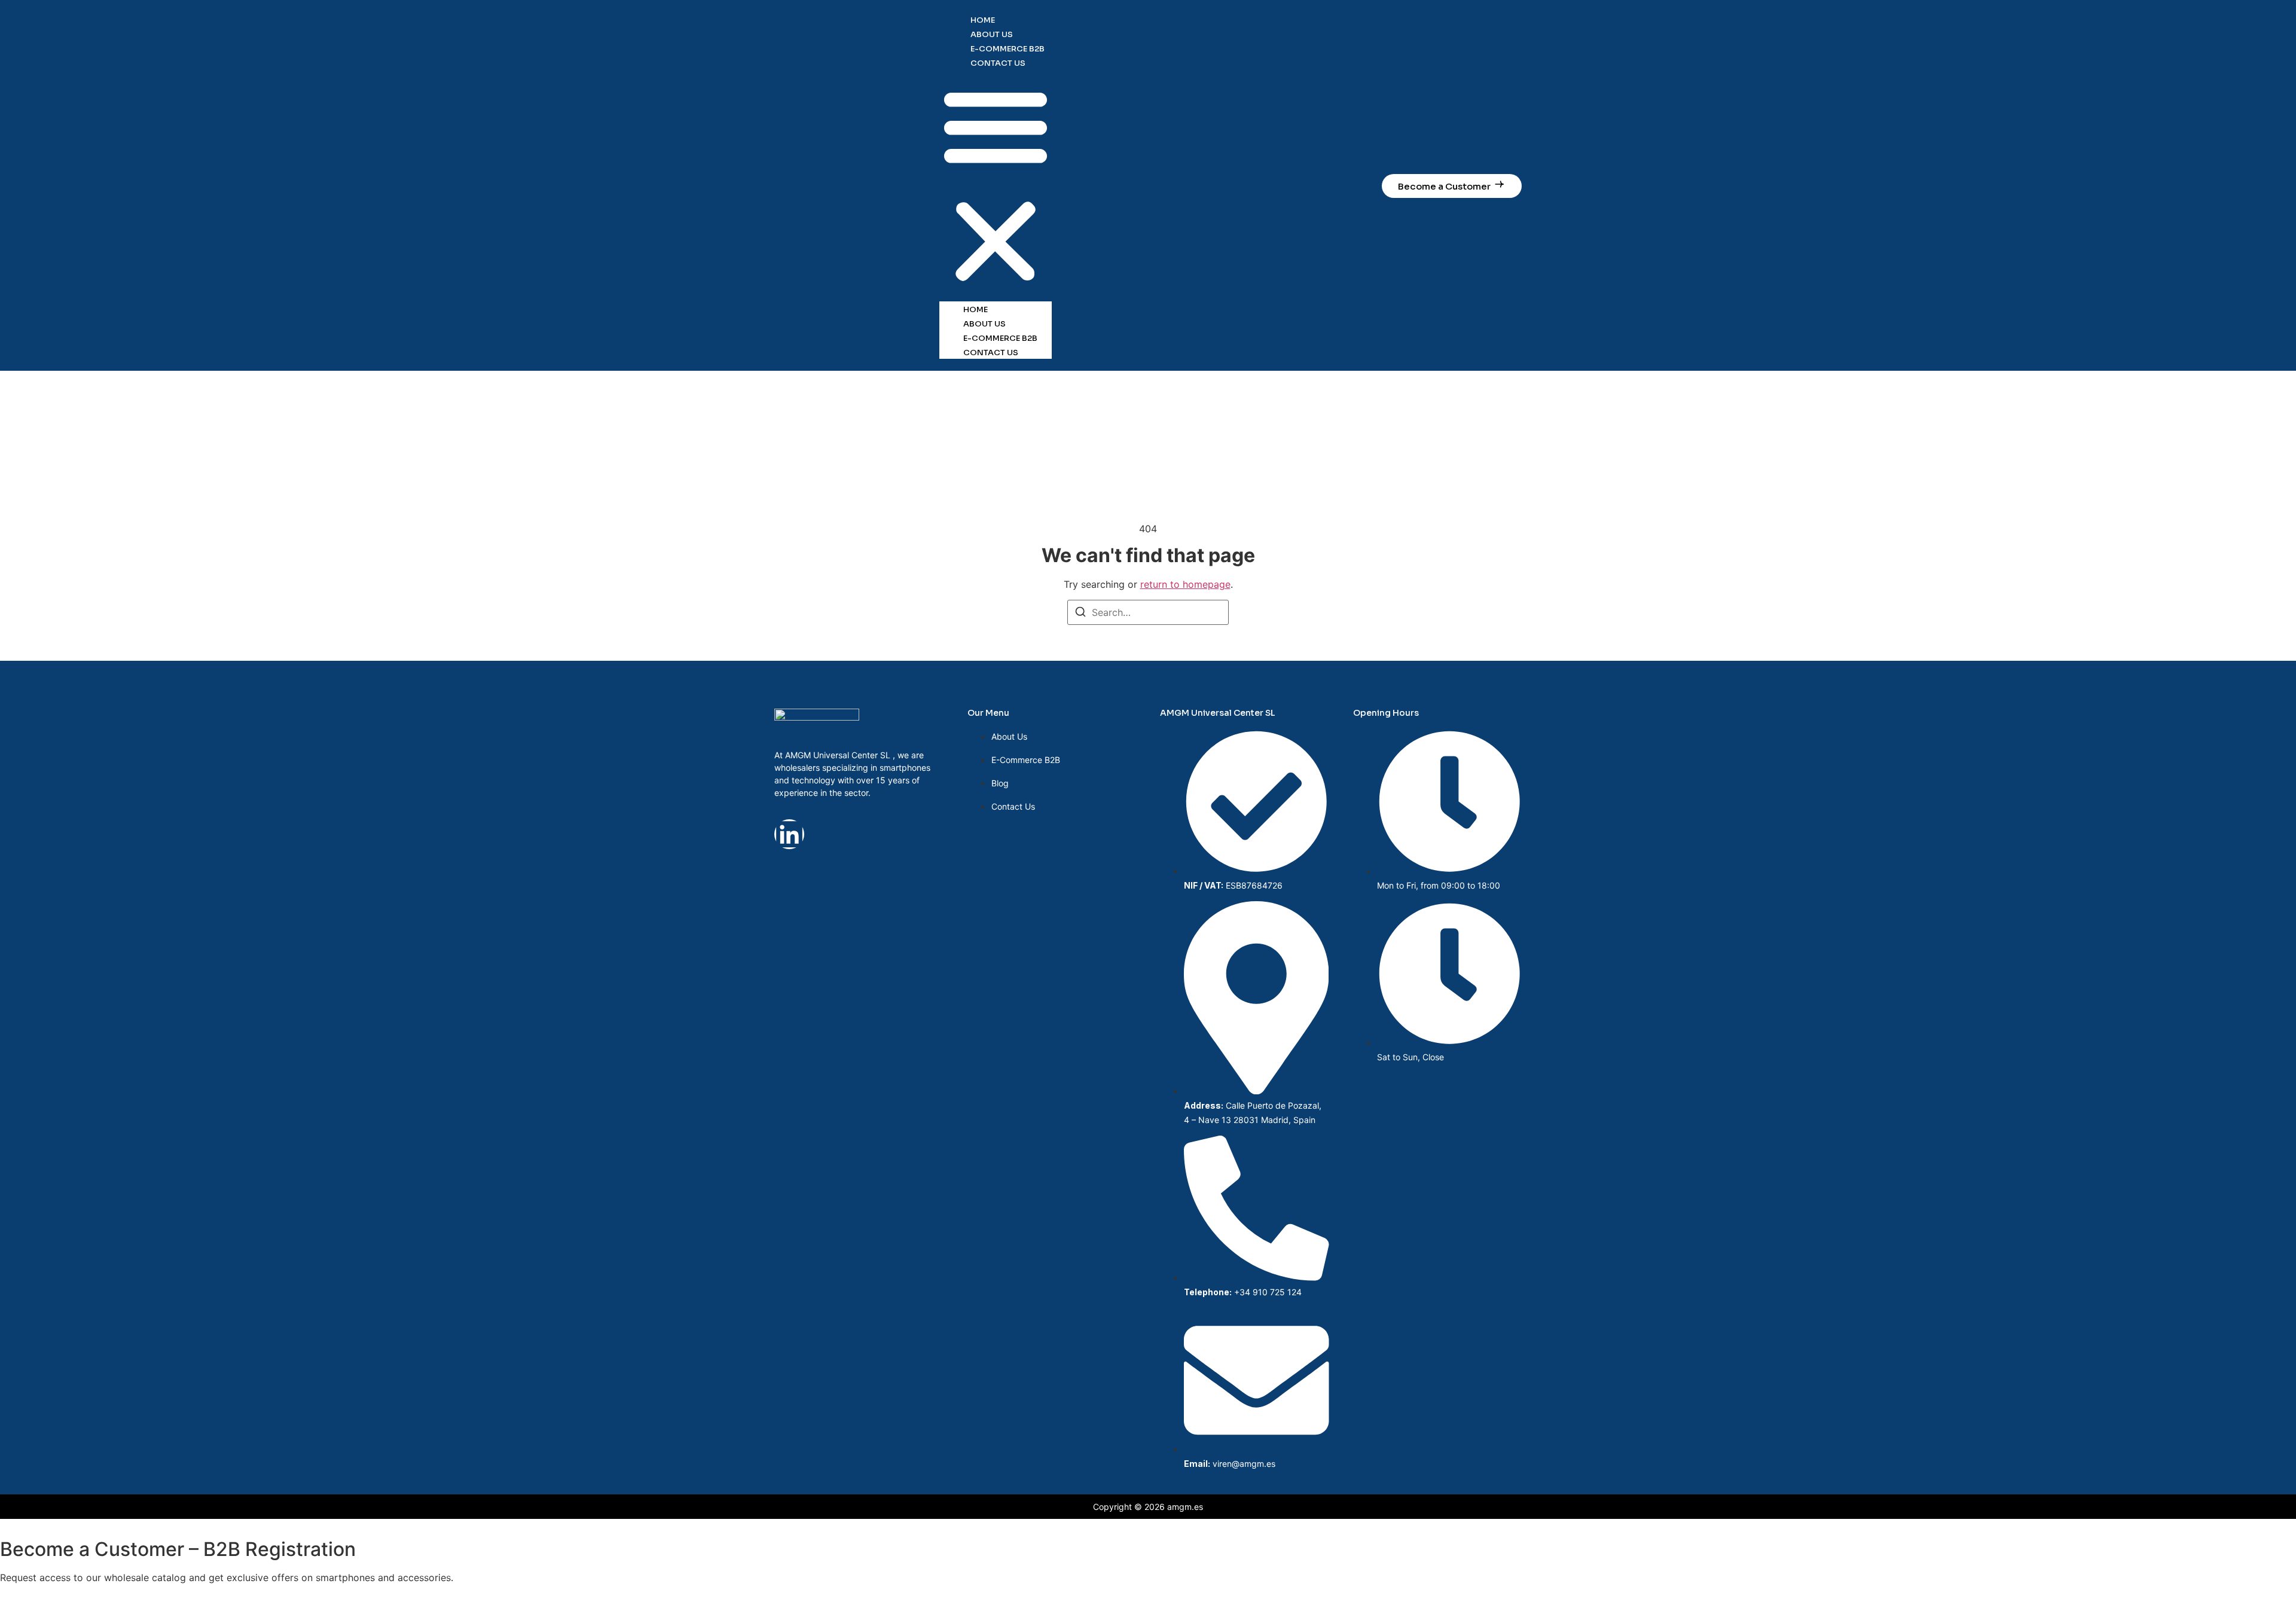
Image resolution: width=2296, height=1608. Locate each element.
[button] (996, 185)
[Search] (1080, 614)
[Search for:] (1148, 612)
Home (983, 20)
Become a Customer (1444, 186)
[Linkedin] (789, 834)
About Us (992, 34)
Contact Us (998, 63)
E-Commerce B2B (1007, 49)
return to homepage (1185, 584)
